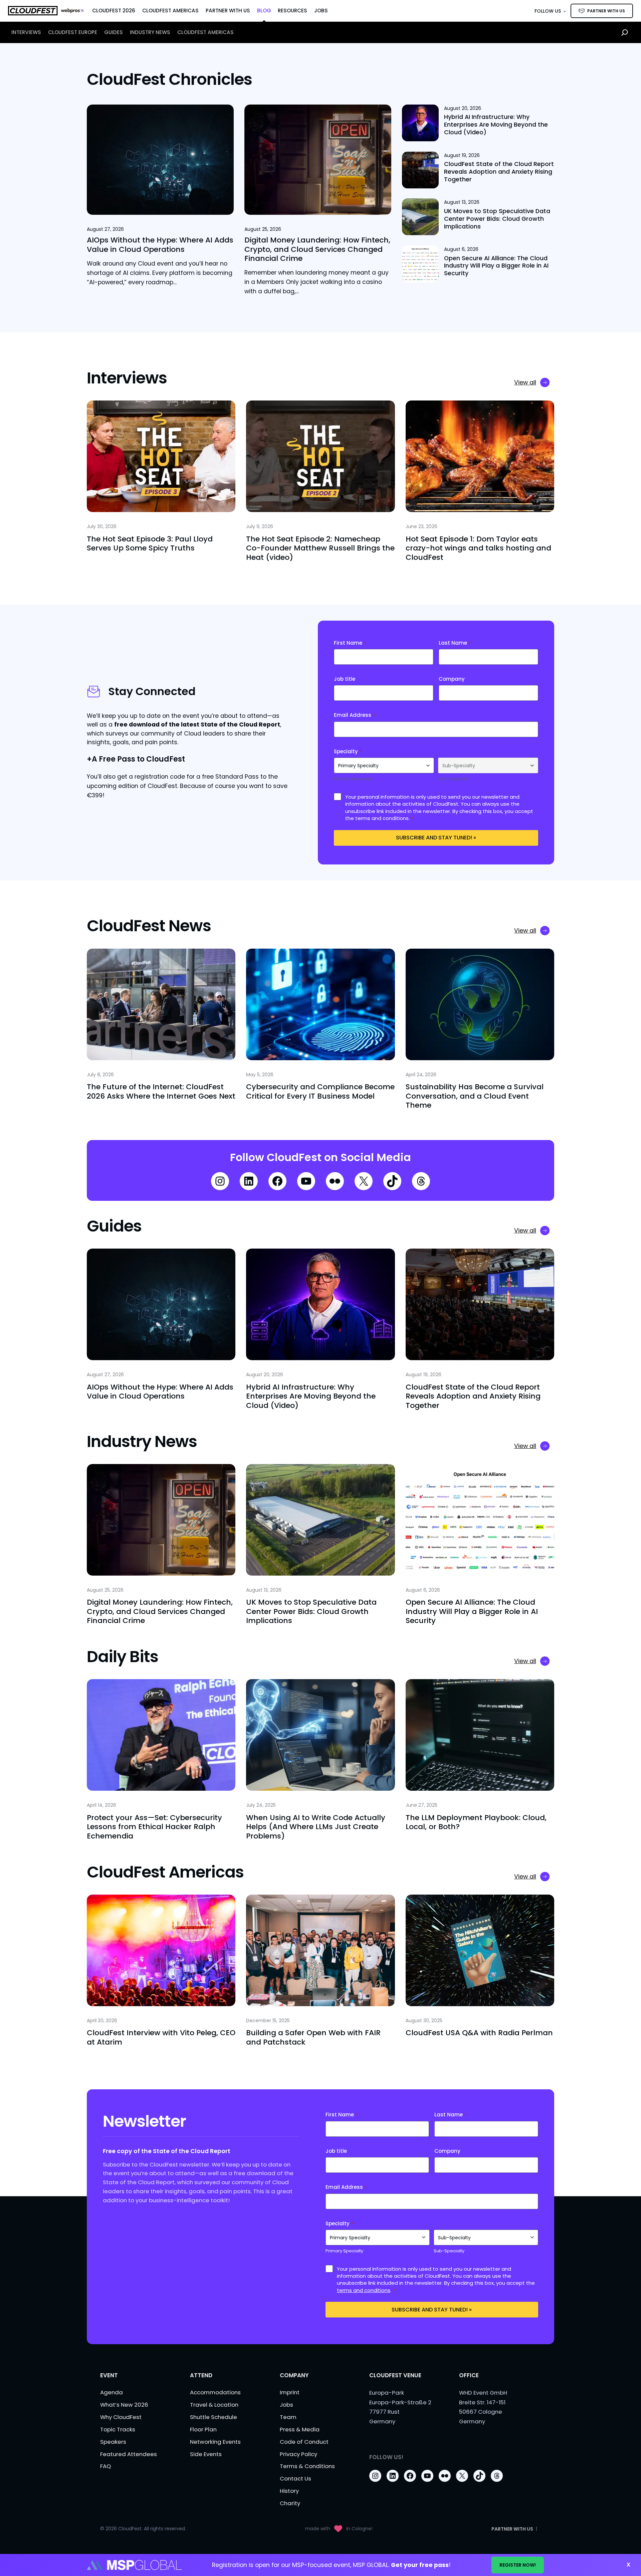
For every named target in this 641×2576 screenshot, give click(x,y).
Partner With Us (228, 11)
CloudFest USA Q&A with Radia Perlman (479, 2033)
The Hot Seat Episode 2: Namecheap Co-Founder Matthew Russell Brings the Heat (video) (320, 548)
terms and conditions (382, 818)
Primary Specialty (353, 779)
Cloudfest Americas (205, 32)
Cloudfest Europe (73, 32)
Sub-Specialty (453, 779)
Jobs (321, 11)
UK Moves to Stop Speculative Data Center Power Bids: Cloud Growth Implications (497, 219)
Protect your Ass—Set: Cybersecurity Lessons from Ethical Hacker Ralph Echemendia (154, 1827)
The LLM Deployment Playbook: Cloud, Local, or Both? (476, 1822)
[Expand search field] (625, 32)
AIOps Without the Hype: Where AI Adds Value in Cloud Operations (160, 245)
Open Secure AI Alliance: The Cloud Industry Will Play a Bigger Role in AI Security (496, 266)
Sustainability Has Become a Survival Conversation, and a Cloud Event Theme (475, 1096)
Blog (264, 11)
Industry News (150, 32)
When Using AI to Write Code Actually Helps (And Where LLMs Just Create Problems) (316, 1827)
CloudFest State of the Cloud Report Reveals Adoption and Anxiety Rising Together (499, 172)
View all (525, 382)
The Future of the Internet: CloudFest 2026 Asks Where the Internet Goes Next (161, 1091)
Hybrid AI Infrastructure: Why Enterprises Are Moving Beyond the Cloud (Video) (496, 125)
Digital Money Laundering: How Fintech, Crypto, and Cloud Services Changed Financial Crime (317, 249)
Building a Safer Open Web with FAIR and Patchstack (313, 2037)
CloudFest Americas (170, 11)
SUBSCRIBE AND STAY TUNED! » (436, 838)
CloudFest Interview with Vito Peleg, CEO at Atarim (161, 2037)
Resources (292, 11)
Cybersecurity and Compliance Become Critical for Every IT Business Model (320, 1091)
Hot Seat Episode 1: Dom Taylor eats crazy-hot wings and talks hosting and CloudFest (478, 548)
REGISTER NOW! (518, 2565)
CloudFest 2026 (114, 11)
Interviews (26, 32)
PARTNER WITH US (606, 11)
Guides (114, 32)
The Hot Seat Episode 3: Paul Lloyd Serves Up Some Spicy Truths (150, 544)
